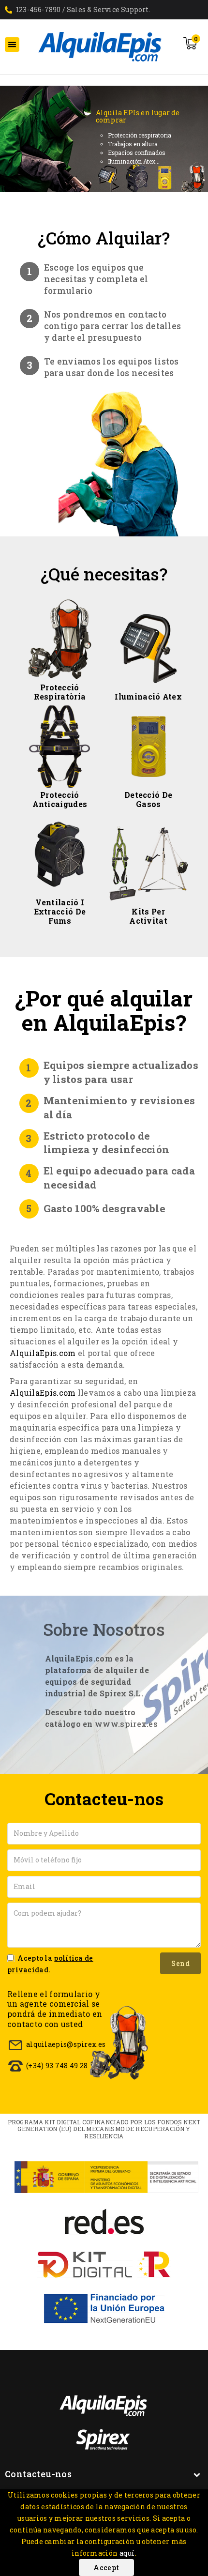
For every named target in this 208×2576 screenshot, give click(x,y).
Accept (106, 2568)
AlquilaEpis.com (43, 1353)
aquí (127, 2553)
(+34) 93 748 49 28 (57, 2065)
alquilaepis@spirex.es (66, 2044)
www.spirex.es (126, 1724)
